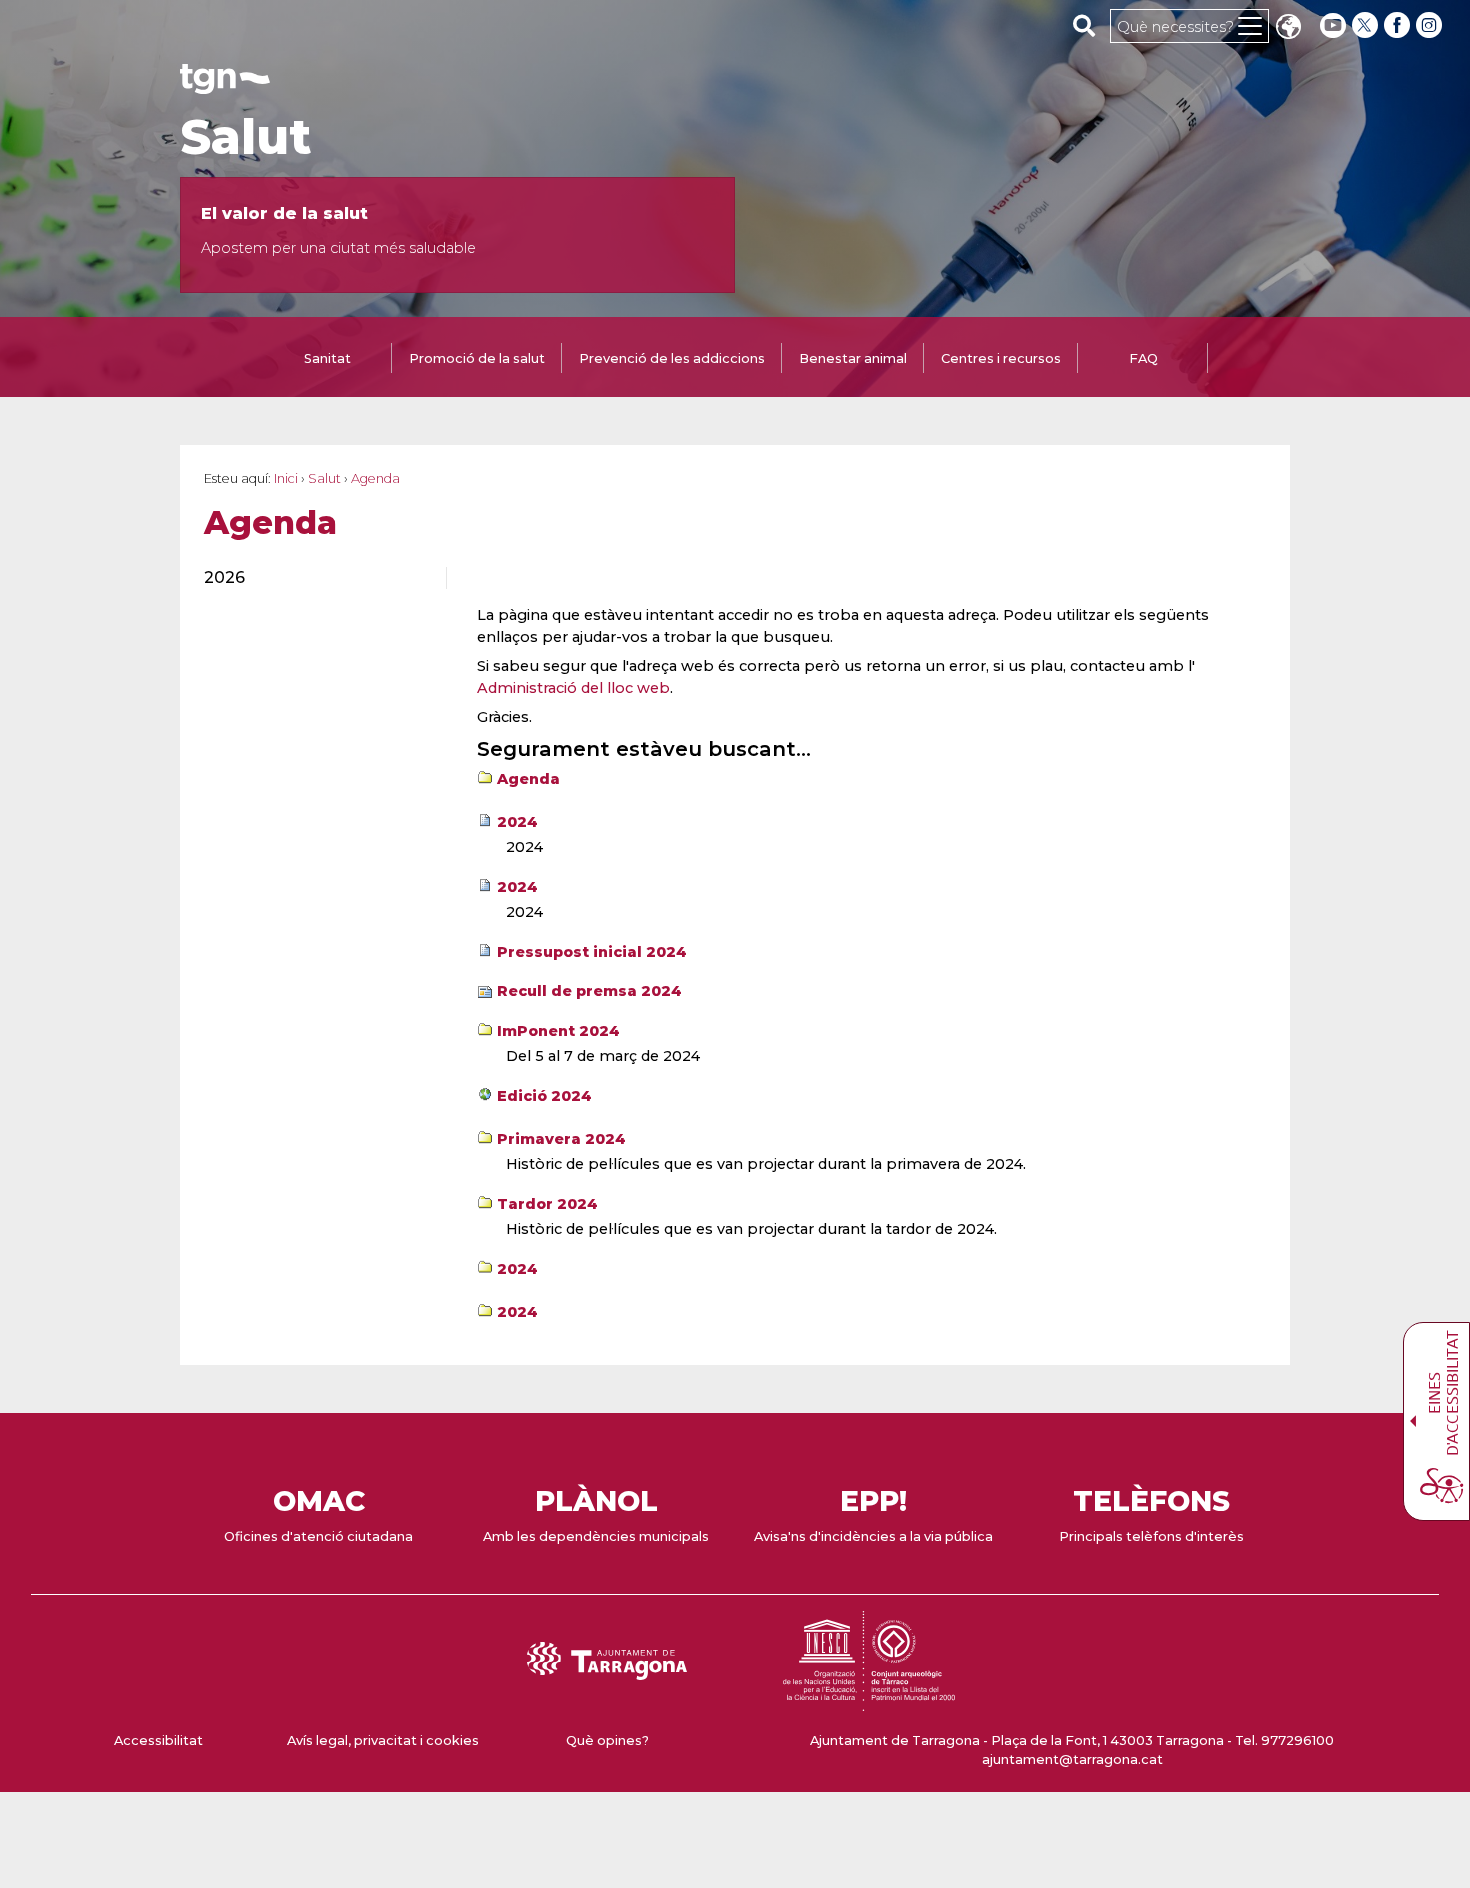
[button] (1288, 28)
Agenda (528, 779)
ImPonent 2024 (558, 1031)
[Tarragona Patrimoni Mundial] (869, 1701)
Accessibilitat (158, 1740)
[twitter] (1367, 25)
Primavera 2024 (561, 1139)
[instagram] (1431, 25)
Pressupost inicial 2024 (592, 952)
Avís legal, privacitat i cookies (383, 1740)
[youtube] (1333, 25)
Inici (286, 478)
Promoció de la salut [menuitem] (477, 358)
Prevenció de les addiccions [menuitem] (672, 358)
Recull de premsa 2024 (589, 991)
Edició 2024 (544, 1096)
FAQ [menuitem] (1143, 358)
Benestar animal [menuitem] (853, 358)
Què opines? (607, 1740)
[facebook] (1399, 25)
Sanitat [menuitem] (327, 358)
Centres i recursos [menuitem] (1001, 358)
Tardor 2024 (547, 1204)
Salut (245, 137)
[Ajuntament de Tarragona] (225, 84)
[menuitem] (313, 578)
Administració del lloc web (573, 688)
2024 (517, 822)
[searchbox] (1084, 25)
